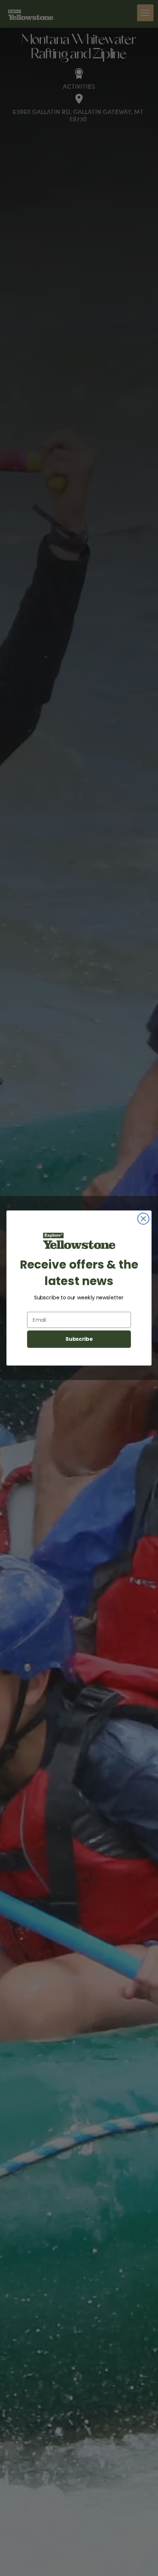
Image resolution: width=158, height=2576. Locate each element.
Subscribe (79, 1339)
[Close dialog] (143, 1219)
